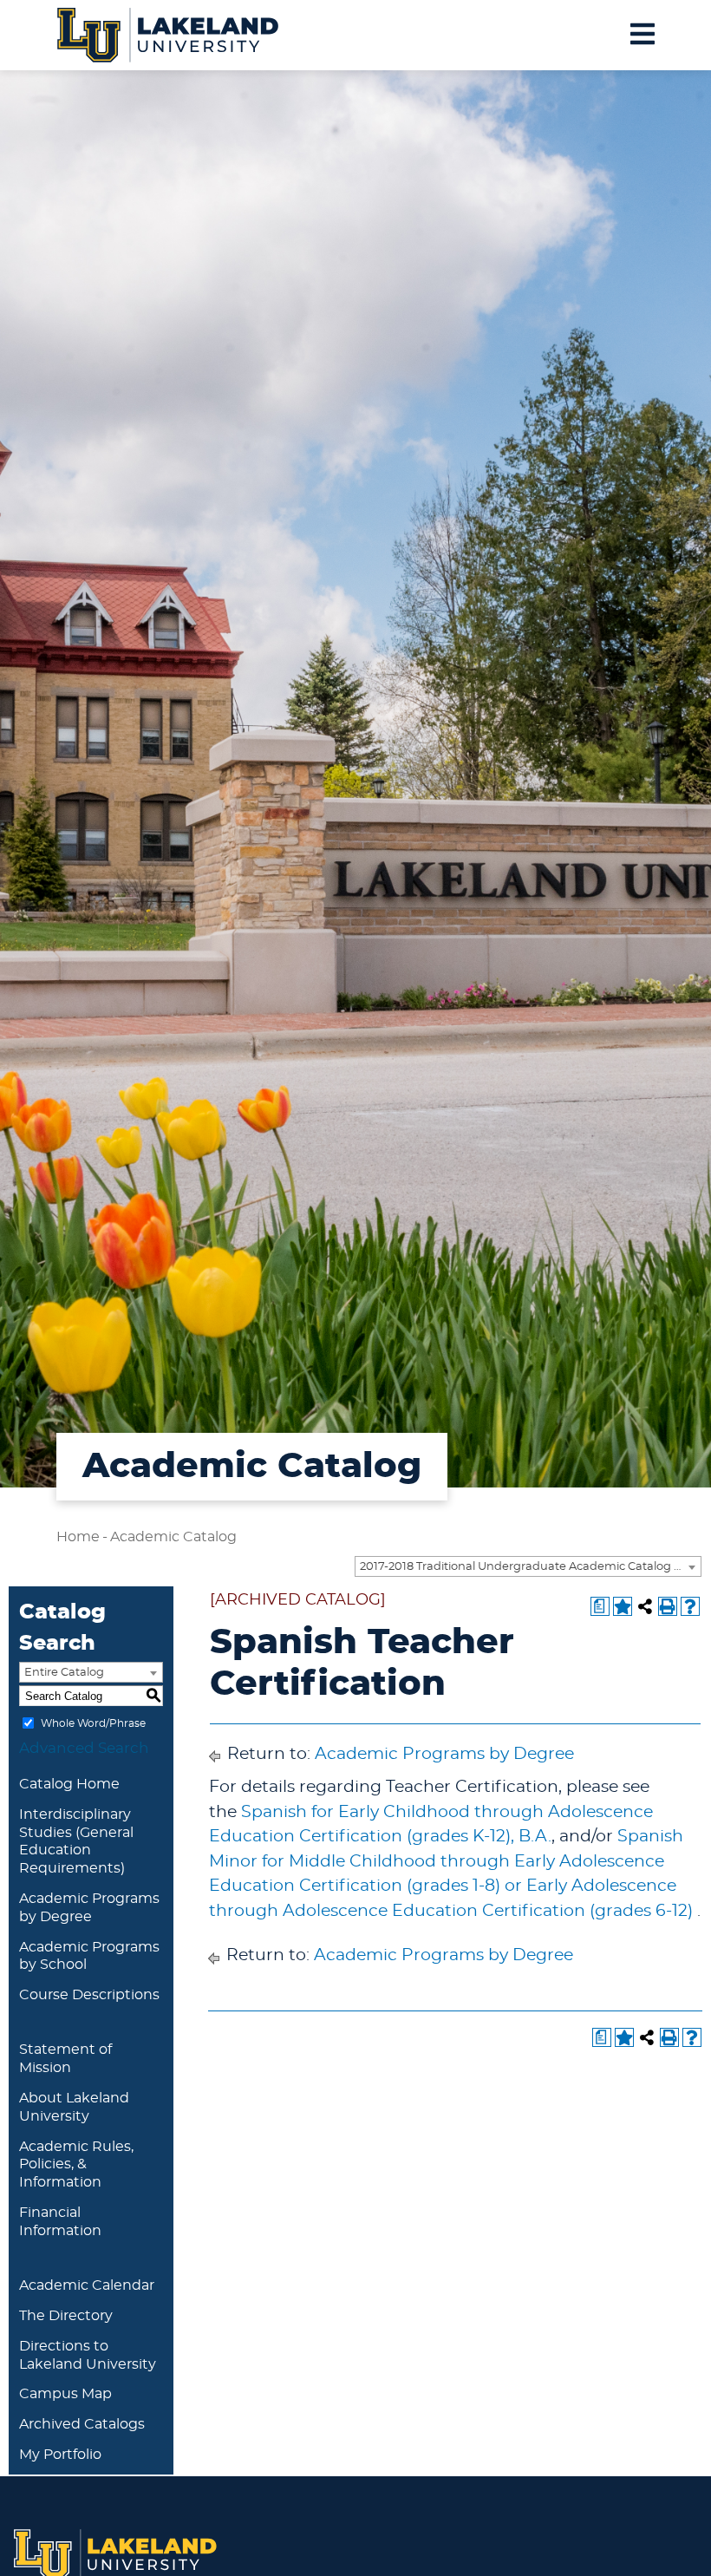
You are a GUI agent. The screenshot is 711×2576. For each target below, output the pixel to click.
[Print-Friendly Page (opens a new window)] (668, 1606)
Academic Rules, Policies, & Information (76, 2165)
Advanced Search (84, 1748)
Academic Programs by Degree (444, 1754)
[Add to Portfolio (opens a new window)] (623, 1606)
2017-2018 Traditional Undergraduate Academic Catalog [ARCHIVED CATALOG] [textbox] (530, 1567)
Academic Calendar (87, 2285)
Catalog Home (69, 1784)
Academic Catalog (173, 1537)
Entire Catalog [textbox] (64, 1673)
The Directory (66, 2316)
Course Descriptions (89, 1995)
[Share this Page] (645, 1606)
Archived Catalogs (82, 2424)
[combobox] (528, 1566)
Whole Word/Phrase (93, 1723)
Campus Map (65, 2394)
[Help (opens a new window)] (690, 1606)
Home (78, 1537)
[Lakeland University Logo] (168, 33)
